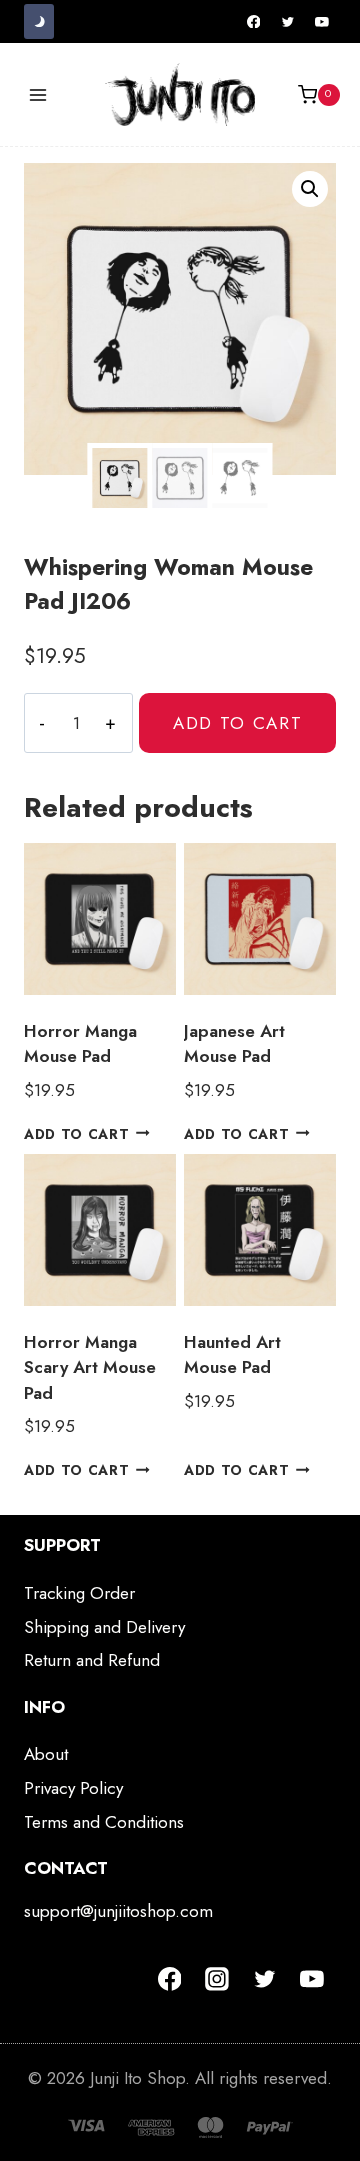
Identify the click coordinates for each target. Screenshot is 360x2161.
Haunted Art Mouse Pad (232, 1355)
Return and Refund (92, 1660)
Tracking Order (79, 1593)
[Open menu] (38, 94)
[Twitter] (288, 22)
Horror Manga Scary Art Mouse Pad (90, 1367)
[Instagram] (217, 1979)
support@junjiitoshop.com (118, 1911)
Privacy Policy (73, 1788)
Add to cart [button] (76, 1133)
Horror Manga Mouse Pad (80, 1044)
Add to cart (238, 723)
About (46, 1754)
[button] (310, 189)
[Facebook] (254, 22)
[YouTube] (322, 22)
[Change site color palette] (39, 21)
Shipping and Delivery (104, 1627)
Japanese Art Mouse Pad (234, 1044)
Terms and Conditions (104, 1822)
